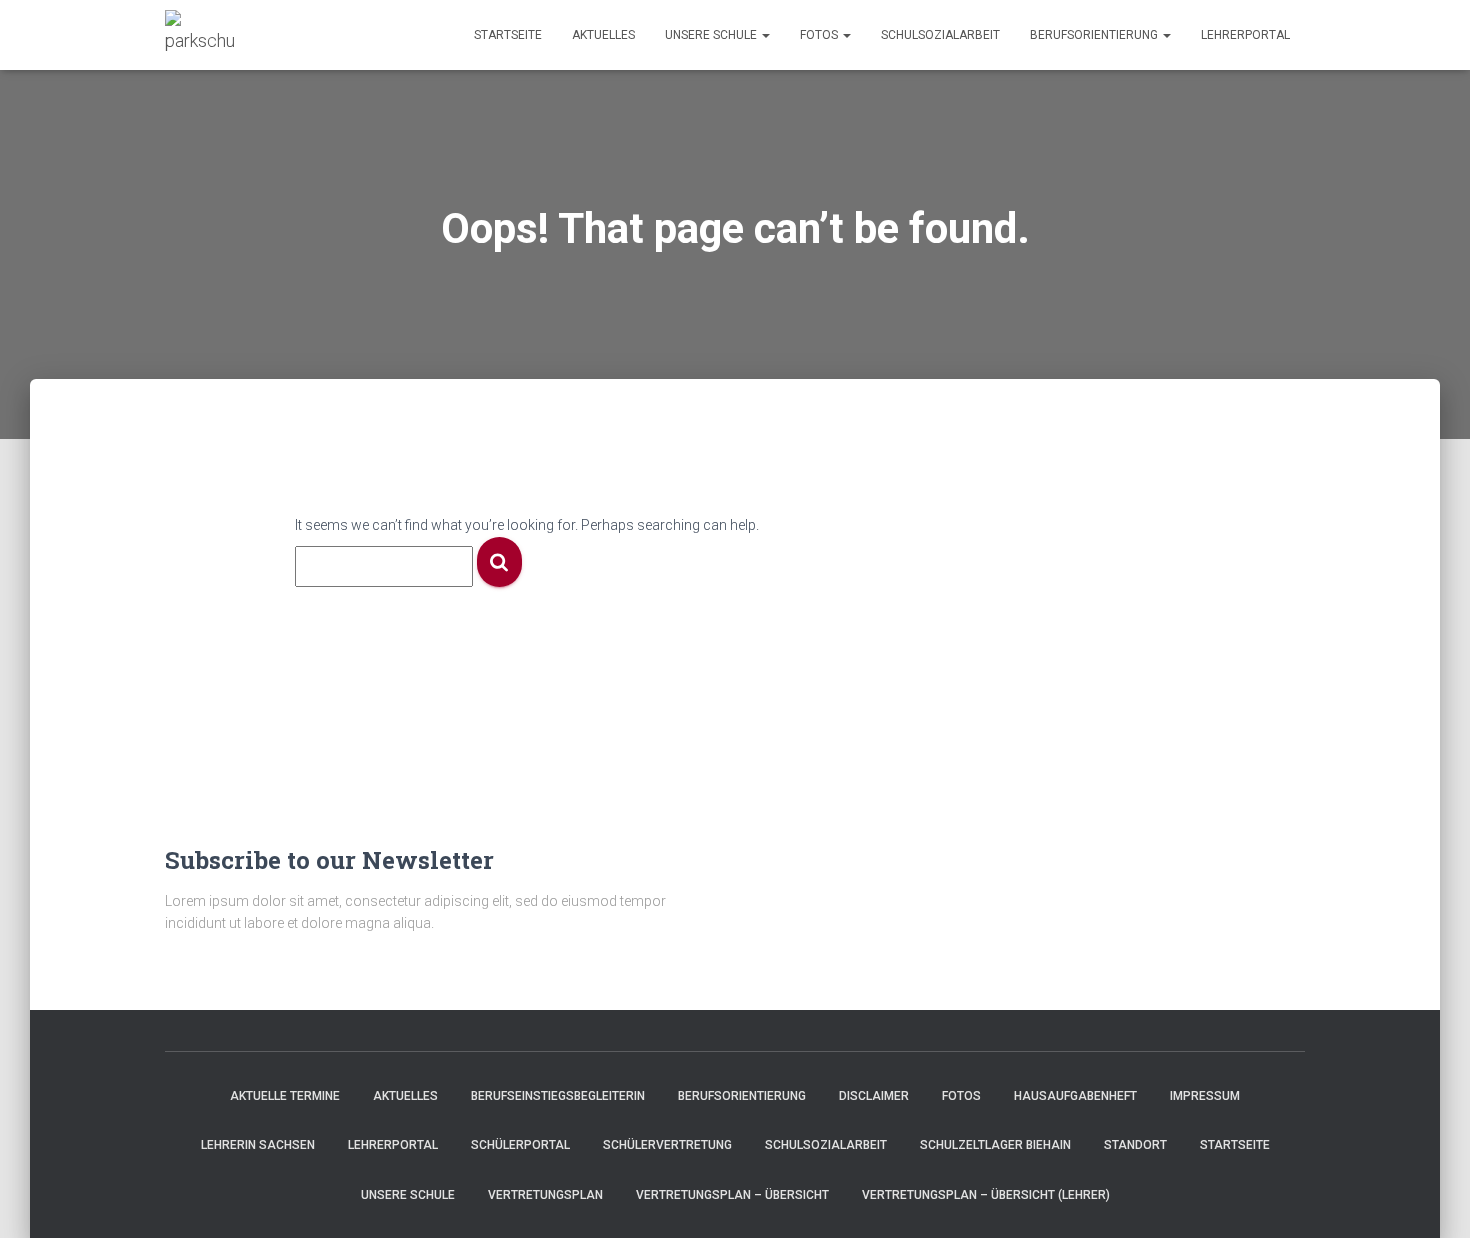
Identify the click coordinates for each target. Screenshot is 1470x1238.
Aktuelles (603, 35)
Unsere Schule (712, 35)
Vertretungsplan (545, 1195)
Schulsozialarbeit (940, 35)
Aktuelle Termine (285, 1096)
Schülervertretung (667, 1145)
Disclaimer (874, 1096)
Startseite (508, 35)
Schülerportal (520, 1145)
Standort (1135, 1145)
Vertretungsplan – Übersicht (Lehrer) (986, 1195)
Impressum (1205, 1096)
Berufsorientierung (1095, 35)
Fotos (820, 35)
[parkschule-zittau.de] (199, 35)
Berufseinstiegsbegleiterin (558, 1096)
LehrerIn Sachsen (258, 1145)
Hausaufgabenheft (1075, 1096)
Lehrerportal (1245, 35)
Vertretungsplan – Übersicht (732, 1195)
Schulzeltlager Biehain (995, 1145)
